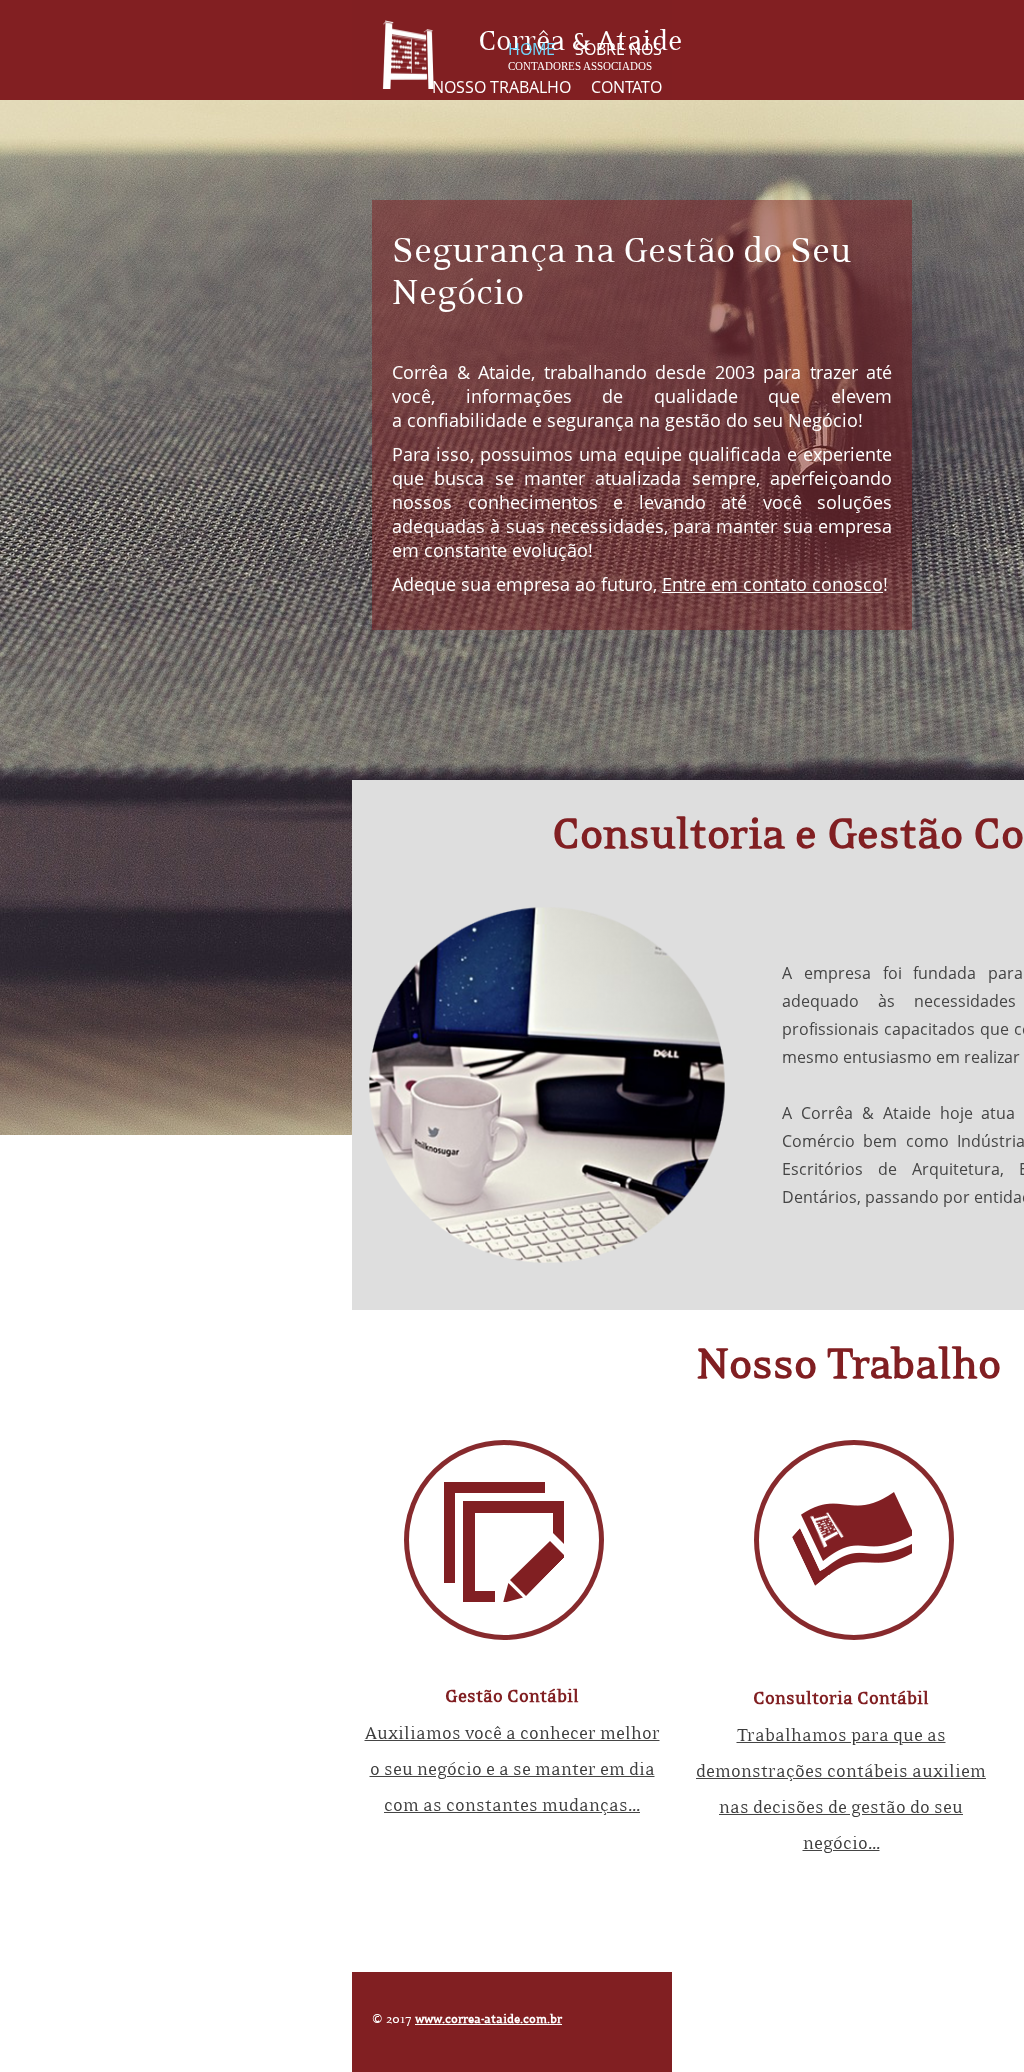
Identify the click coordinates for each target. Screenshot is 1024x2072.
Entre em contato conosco (772, 584)
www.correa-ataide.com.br (488, 2019)
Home (531, 49)
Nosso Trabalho (501, 87)
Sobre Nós (618, 49)
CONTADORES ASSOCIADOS (580, 66)
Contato (626, 87)
